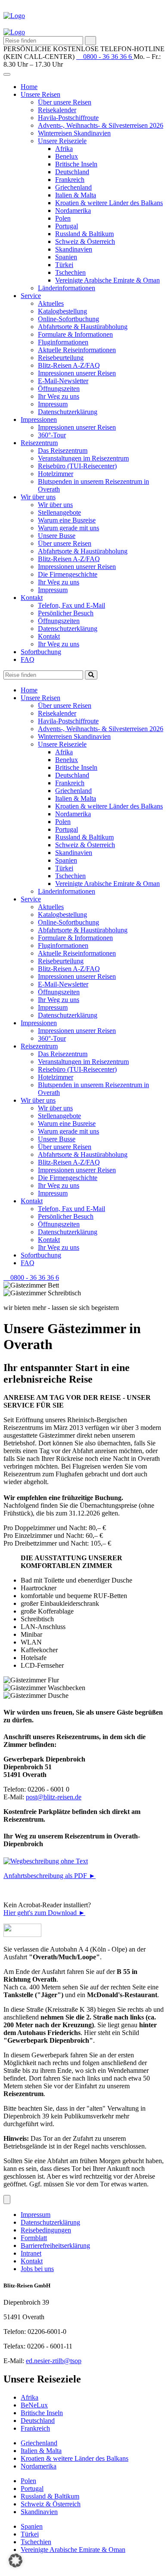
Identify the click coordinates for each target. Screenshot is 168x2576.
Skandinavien (74, 249)
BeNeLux (34, 2405)
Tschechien (70, 272)
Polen (63, 218)
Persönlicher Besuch (66, 613)
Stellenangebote (59, 512)
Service (31, 296)
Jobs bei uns (37, 2269)
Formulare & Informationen (75, 334)
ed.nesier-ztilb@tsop (54, 2361)
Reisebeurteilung (61, 358)
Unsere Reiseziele (62, 141)
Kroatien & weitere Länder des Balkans (109, 203)
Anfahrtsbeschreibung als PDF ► (50, 1876)
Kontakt (32, 598)
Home (29, 87)
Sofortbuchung (41, 652)
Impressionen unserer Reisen (77, 373)
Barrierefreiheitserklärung (55, 2246)
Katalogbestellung (62, 311)
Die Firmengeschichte (68, 574)
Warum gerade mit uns (68, 528)
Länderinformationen (67, 288)
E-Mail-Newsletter (63, 381)
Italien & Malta (76, 195)
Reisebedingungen (46, 2230)
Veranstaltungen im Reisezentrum (83, 458)
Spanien (66, 257)
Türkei (64, 265)
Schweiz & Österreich (85, 241)
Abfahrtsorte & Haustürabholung (83, 327)
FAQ (28, 659)
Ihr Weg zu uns (59, 396)
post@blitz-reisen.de (54, 1797)
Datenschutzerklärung (68, 412)
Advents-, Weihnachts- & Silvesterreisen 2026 (101, 125)
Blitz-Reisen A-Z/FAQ (69, 365)
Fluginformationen (63, 342)
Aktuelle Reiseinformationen (77, 350)
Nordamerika (73, 211)
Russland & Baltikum (84, 234)
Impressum (53, 404)
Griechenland (73, 187)
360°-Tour (52, 435)
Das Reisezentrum (63, 450)
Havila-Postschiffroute (68, 118)
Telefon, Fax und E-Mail (72, 605)
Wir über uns (38, 497)
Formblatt (34, 2238)
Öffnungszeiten (59, 389)
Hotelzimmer (56, 474)
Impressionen (39, 420)
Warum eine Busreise (67, 520)
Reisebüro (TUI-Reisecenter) (77, 466)
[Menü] (7, 2199)
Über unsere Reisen (65, 102)
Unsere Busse (57, 536)
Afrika (64, 149)
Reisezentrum (39, 443)
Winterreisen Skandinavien (74, 133)
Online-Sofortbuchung (68, 319)
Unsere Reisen (40, 94)
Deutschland (72, 172)
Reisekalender (57, 110)
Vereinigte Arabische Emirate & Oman (107, 280)
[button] (16, 2561)
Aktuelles (51, 303)
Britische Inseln (76, 164)
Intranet (31, 2253)
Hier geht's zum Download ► (44, 1913)
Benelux (67, 156)
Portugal (67, 226)
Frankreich (70, 180)
